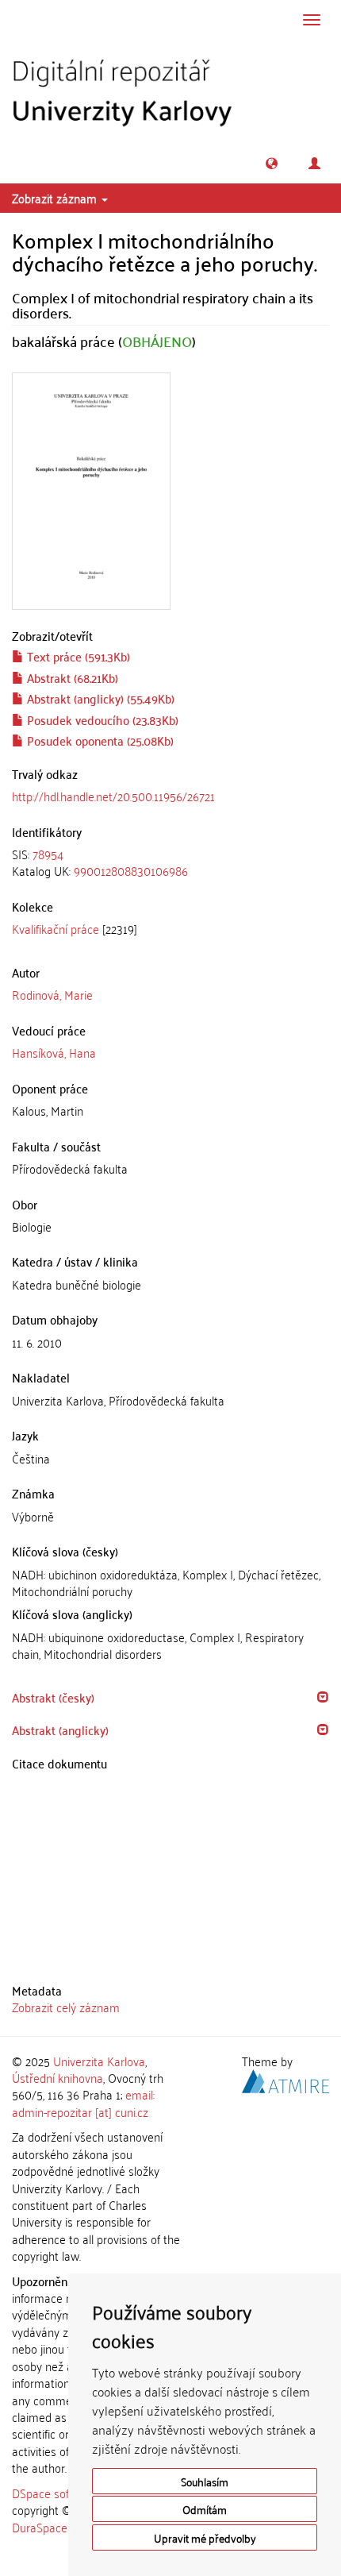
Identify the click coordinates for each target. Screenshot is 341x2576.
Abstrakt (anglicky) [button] (60, 1730)
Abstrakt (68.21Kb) (71, 677)
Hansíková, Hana (54, 1052)
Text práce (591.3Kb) (77, 656)
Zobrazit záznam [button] (56, 198)
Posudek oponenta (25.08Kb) (99, 740)
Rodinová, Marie (52, 994)
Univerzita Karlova (99, 2061)
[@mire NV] (285, 2079)
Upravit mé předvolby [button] (205, 2537)
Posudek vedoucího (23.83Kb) (101, 719)
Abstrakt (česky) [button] (53, 1697)
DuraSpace (40, 2527)
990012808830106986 (131, 870)
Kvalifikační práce (56, 928)
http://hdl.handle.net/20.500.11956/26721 (113, 796)
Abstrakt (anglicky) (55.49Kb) (99, 698)
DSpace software (55, 2493)
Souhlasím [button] (205, 2481)
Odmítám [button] (205, 2509)
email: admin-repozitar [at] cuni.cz (83, 2102)
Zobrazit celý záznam (66, 2007)
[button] (272, 163)
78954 (48, 854)
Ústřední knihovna (57, 2077)
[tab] (170, 863)
